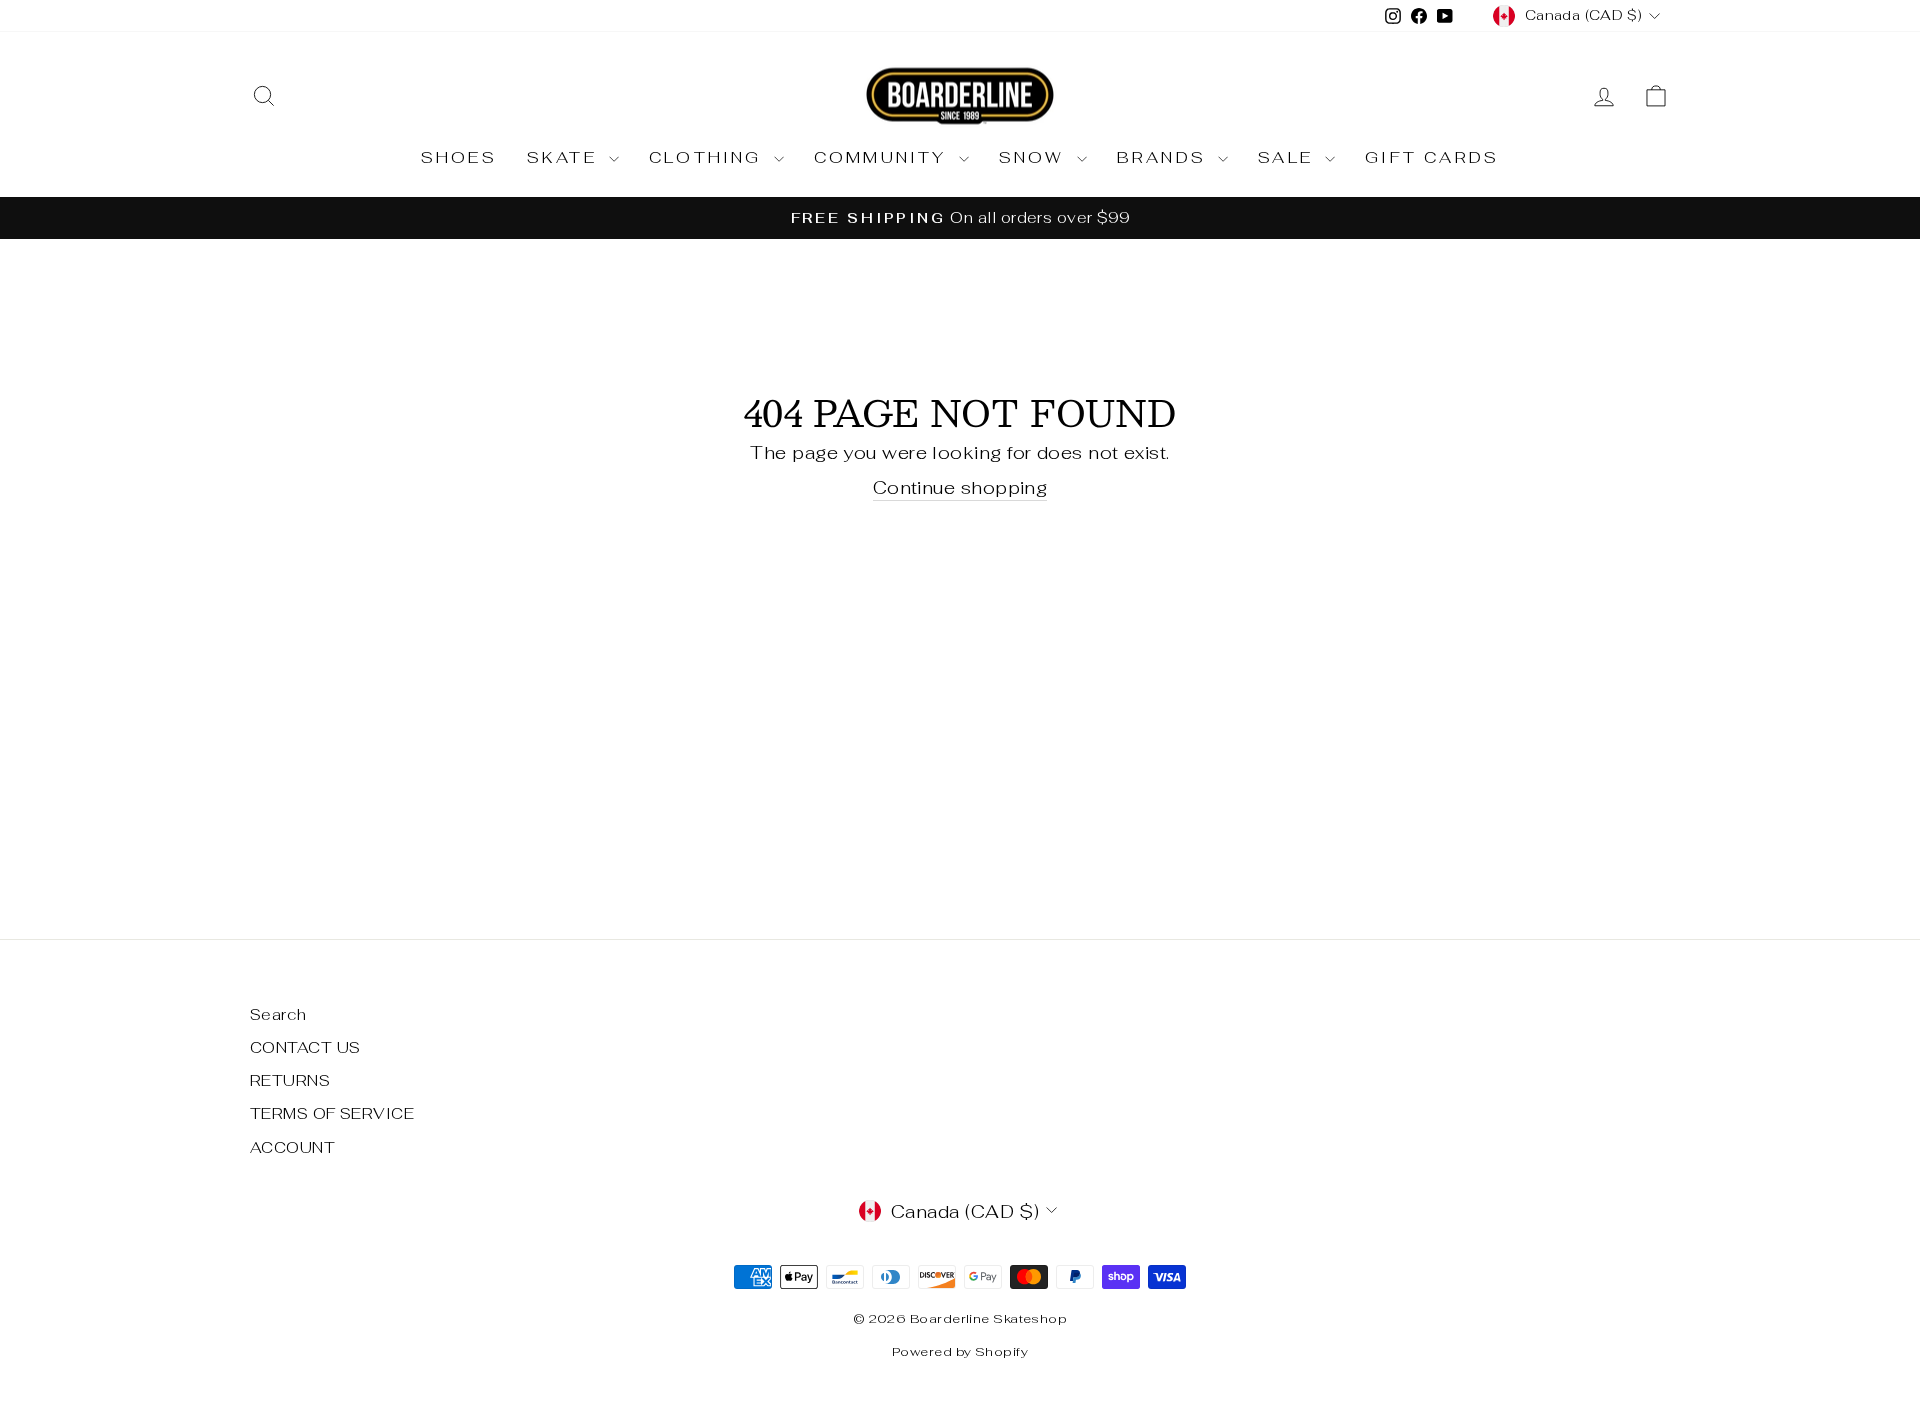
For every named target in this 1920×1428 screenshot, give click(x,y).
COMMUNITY (884, 157)
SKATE (565, 157)
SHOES (459, 157)
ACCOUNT (292, 1147)
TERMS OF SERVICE (332, 1113)
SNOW (1035, 157)
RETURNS (290, 1080)
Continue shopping (960, 487)
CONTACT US (305, 1047)
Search (278, 1014)
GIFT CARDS (1432, 157)
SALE (1289, 157)
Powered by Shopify (960, 1351)
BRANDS (1165, 157)
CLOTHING (709, 157)
